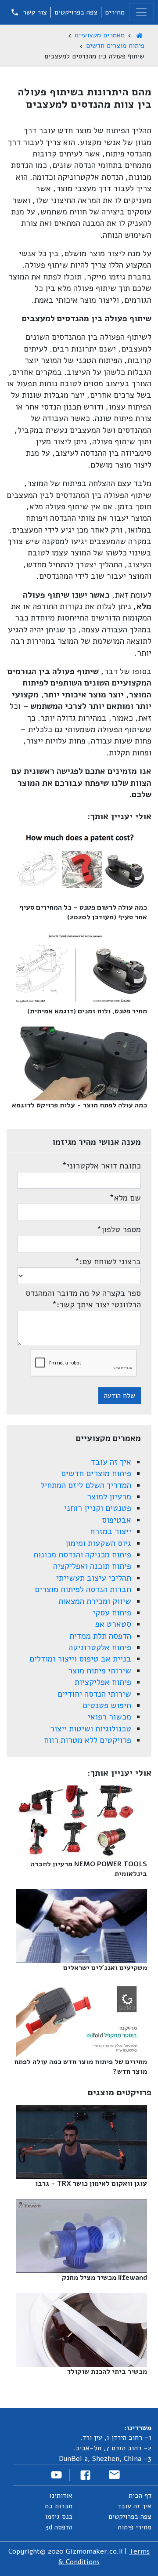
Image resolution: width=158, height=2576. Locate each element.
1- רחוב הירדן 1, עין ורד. (116, 2438)
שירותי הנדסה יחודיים (94, 1694)
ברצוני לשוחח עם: (108, 1262)
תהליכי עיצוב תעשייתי (94, 1578)
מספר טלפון (119, 1230)
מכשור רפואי (110, 1717)
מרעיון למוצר (109, 1497)
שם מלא (125, 1198)
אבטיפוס (117, 1520)
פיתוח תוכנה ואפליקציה (92, 1566)
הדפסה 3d (59, 2527)
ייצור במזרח (111, 1531)
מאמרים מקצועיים (100, 35)
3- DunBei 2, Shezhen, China (105, 2459)
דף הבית (140, 2496)
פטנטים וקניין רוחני (98, 1508)
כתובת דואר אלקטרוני (101, 1166)
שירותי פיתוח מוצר (100, 1671)
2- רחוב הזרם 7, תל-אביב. (112, 2448)
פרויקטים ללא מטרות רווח (88, 1740)
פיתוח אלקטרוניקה (100, 1647)
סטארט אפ (113, 1624)
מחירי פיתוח (135, 2527)
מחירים (115, 12)
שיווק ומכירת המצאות (95, 1601)
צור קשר (34, 12)
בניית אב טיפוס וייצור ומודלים (80, 1659)
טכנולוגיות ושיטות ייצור (91, 1729)
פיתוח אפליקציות (103, 1682)
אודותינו (61, 2496)
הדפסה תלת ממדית (100, 1636)
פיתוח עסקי (112, 1613)
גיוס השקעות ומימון (98, 1543)
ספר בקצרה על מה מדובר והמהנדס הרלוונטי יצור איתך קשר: (83, 1299)
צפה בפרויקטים (76, 12)
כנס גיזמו (59, 2517)
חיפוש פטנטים (107, 1705)
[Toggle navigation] (141, 12)
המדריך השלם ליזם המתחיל (86, 1485)
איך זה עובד (111, 1462)
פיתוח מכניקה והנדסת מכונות (82, 1555)
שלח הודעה (120, 1396)
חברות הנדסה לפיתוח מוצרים (83, 1589)
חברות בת (59, 2506)
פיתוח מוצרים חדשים (115, 46)
